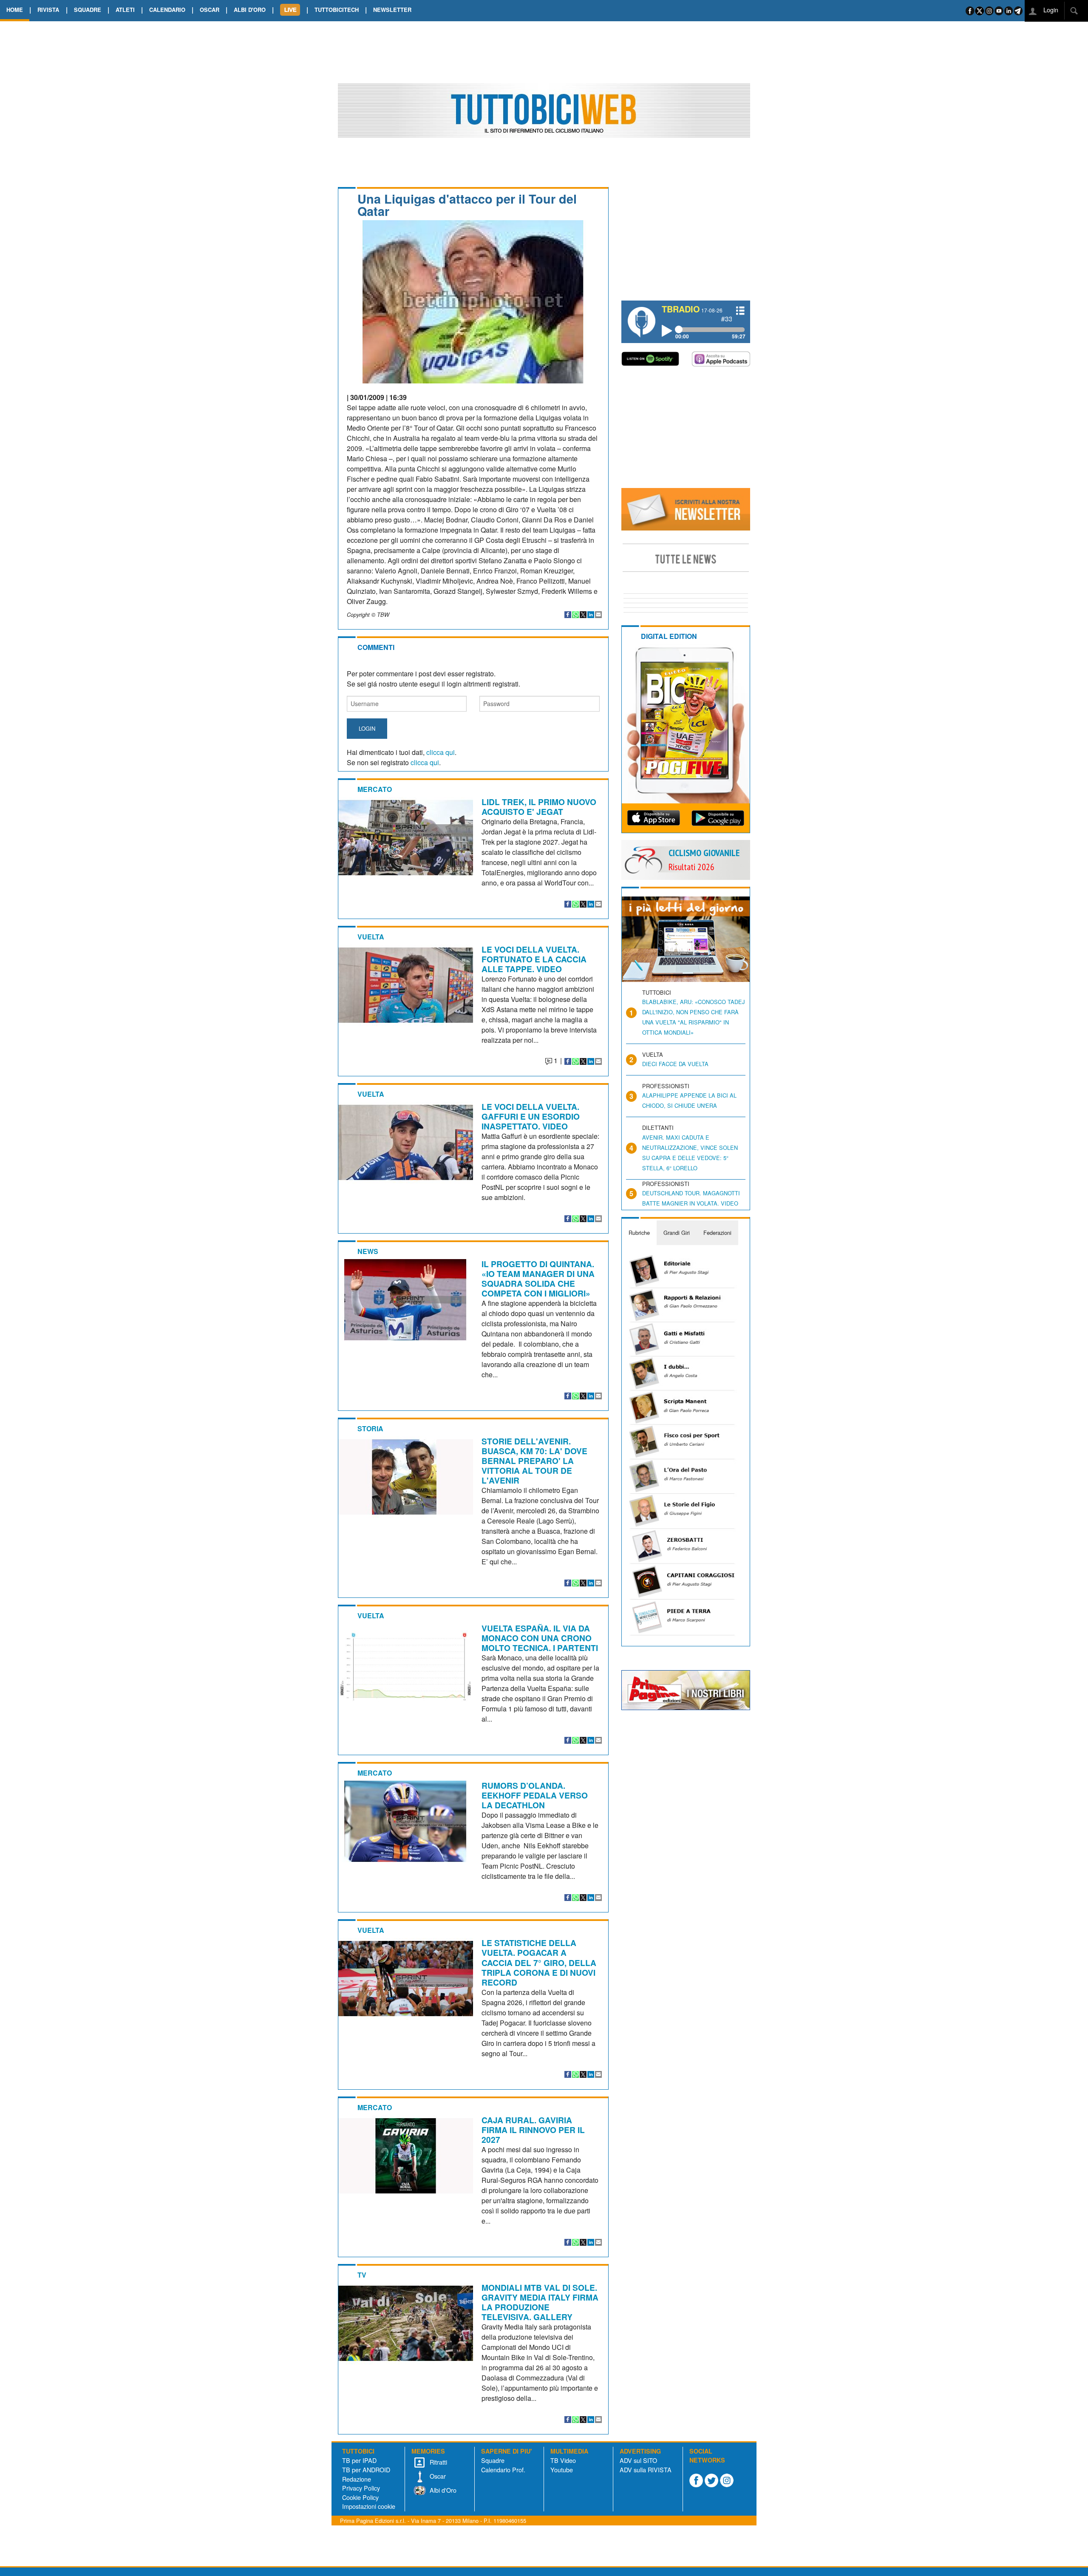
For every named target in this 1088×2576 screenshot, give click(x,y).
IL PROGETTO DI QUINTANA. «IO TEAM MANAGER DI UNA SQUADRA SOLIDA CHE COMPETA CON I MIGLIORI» (538, 1278)
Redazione (357, 2479)
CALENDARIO (167, 10)
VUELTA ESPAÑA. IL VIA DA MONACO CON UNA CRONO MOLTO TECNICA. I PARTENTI (540, 1638)
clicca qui (441, 752)
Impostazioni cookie (369, 2506)
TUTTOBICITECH (337, 10)
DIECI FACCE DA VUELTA (675, 1064)
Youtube (562, 2470)
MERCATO (375, 789)
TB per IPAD (359, 2460)
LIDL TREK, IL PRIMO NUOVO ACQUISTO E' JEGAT (539, 807)
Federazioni (717, 1233)
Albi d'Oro (442, 2490)
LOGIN (367, 728)
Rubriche (639, 1233)
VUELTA (371, 937)
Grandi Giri (677, 1233)
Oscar (437, 2476)
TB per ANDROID (366, 2470)
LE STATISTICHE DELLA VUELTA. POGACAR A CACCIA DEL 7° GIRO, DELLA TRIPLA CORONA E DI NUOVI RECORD (539, 1962)
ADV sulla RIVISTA (646, 2470)
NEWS (368, 1251)
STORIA (370, 1428)
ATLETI (125, 10)
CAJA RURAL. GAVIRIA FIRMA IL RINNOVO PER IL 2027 (533, 2130)
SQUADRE (88, 10)
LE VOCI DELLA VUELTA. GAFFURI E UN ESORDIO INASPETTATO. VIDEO (531, 1116)
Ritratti (438, 2462)
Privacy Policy (361, 2488)
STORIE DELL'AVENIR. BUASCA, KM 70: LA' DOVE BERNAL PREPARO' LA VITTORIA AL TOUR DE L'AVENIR (534, 1461)
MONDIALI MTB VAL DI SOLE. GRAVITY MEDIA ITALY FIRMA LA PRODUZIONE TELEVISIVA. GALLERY (540, 2302)
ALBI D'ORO (250, 10)
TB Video (563, 2460)
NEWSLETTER (392, 10)
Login (1050, 10)
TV (362, 2275)
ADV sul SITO (638, 2460)
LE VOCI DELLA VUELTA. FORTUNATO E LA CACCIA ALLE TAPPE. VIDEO (534, 959)
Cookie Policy (360, 2497)
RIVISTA (48, 10)
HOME (15, 10)
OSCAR (210, 10)
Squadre (493, 2460)
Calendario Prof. (503, 2470)
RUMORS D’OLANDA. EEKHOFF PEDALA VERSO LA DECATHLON (535, 1795)
